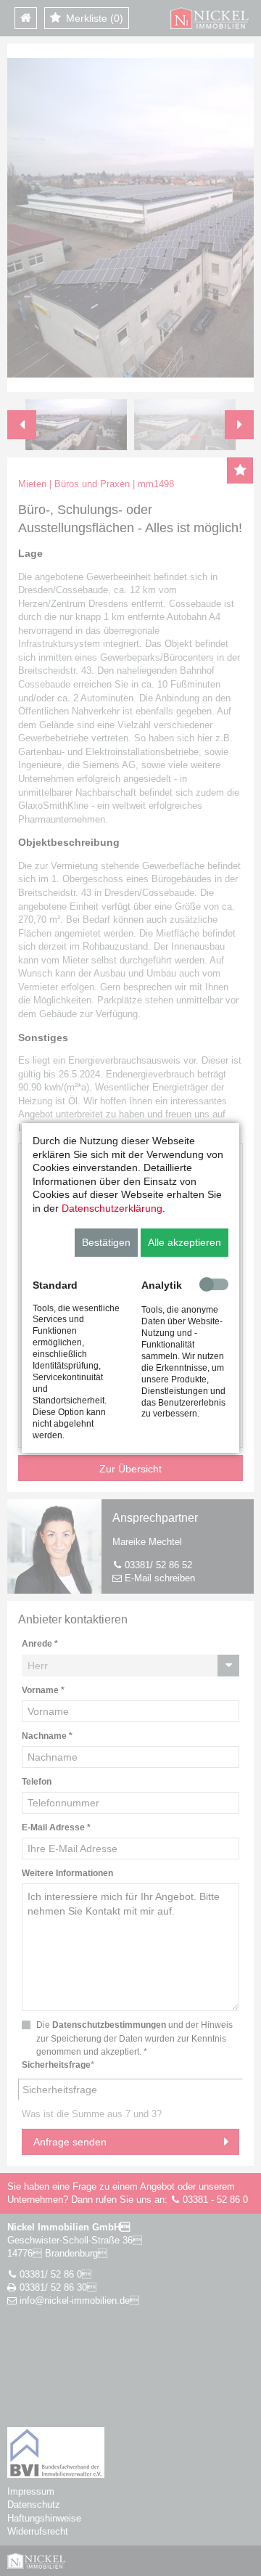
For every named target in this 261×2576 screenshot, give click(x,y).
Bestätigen (106, 1242)
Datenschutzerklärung (112, 1208)
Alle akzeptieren (185, 1242)
